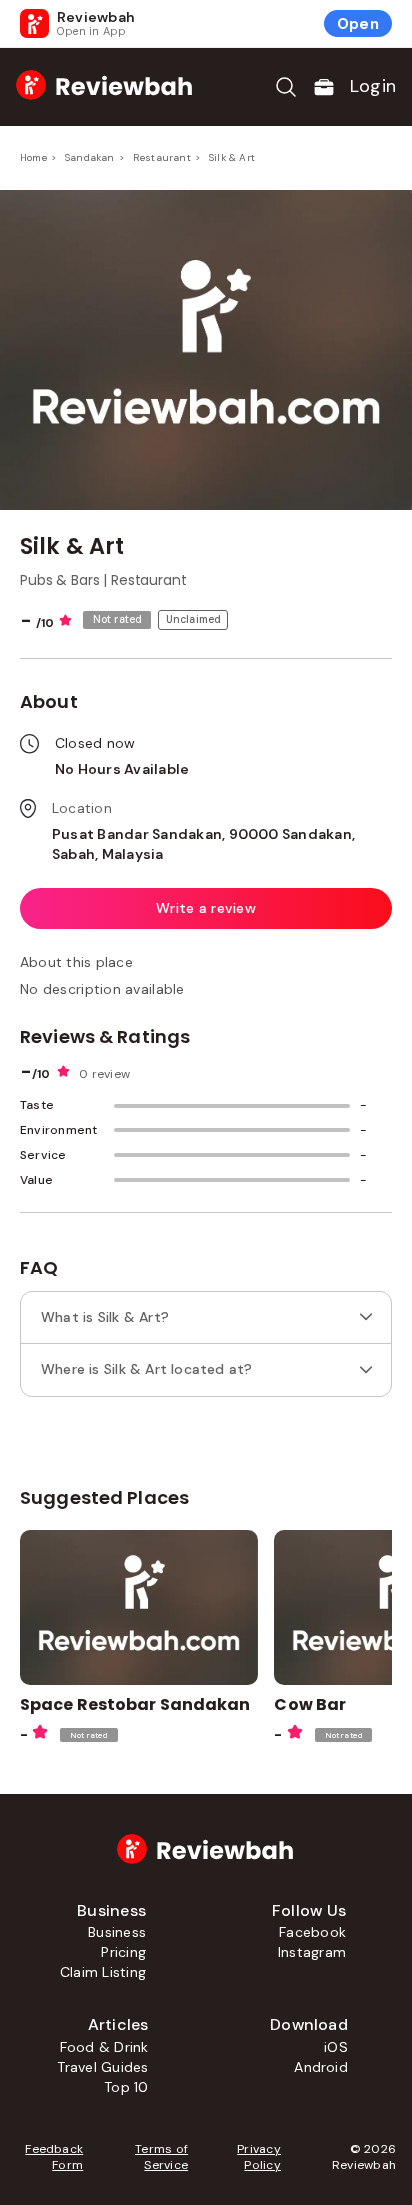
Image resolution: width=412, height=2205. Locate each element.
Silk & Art (232, 157)
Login (373, 86)
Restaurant (162, 157)
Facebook (312, 1932)
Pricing (123, 1952)
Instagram (312, 1952)
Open (358, 24)
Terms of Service (161, 2157)
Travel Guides (102, 2067)
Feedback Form (54, 2157)
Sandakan (90, 157)
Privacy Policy (259, 2157)
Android (321, 2067)
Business (117, 1932)
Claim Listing (103, 1972)
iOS (336, 2047)
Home (33, 157)
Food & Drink (104, 2047)
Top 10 (126, 2087)
